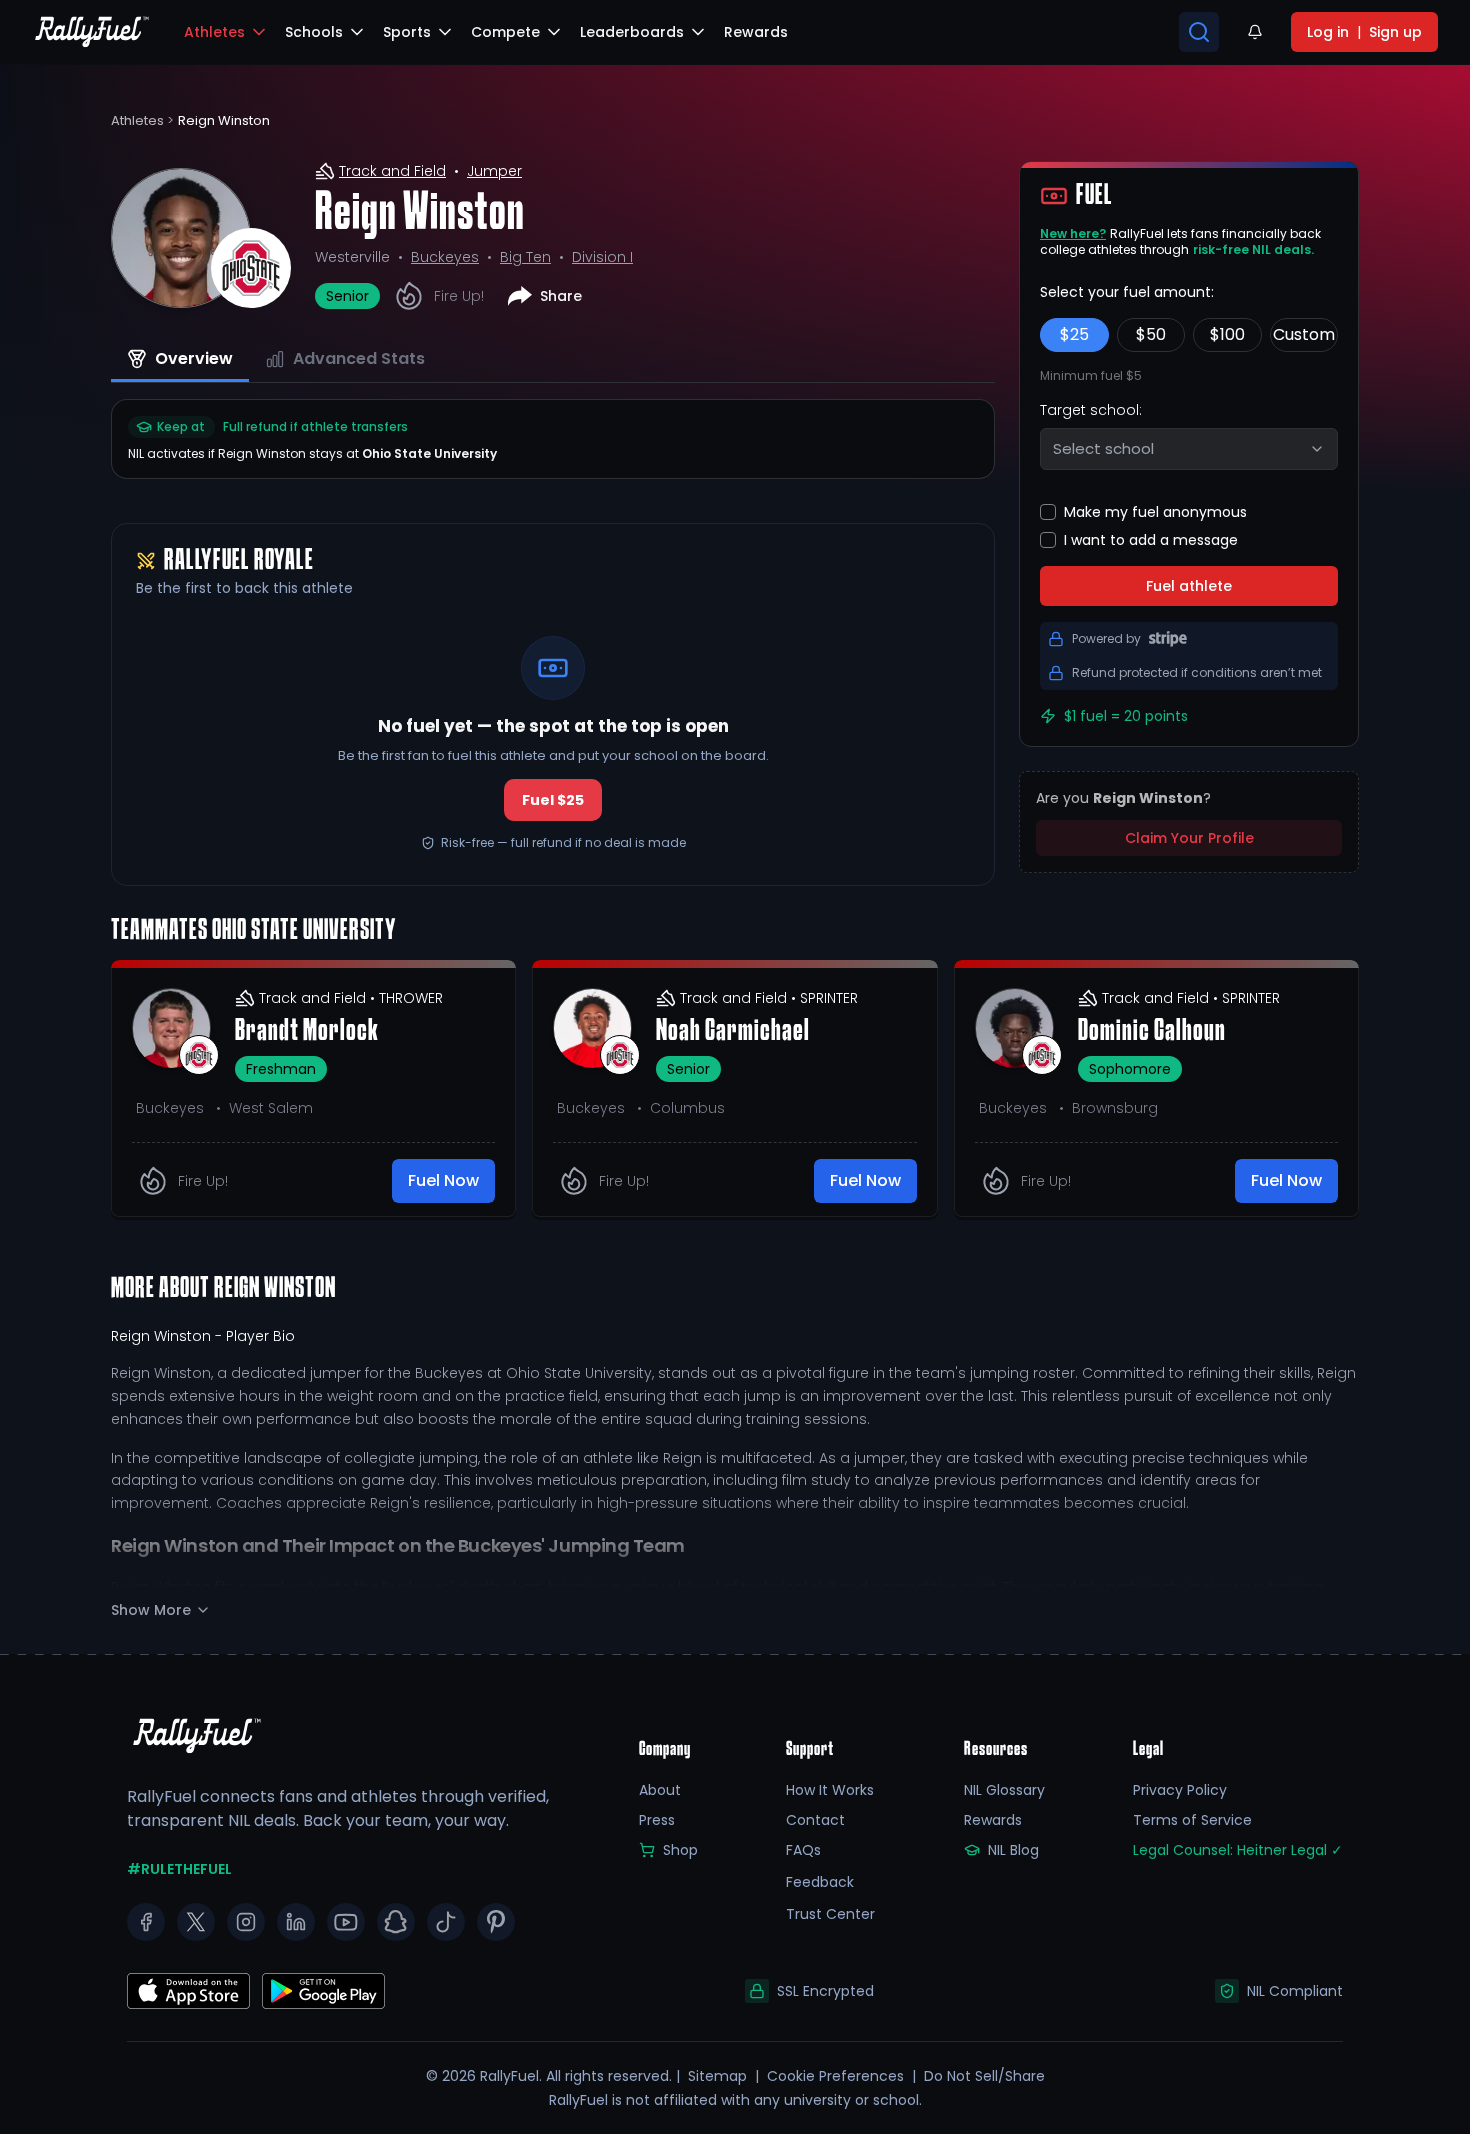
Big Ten (525, 257)
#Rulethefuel (179, 1869)
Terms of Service (1192, 1820)
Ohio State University (429, 453)
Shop (680, 1850)
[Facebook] (146, 1922)
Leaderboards (632, 32)
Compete (505, 32)
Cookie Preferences (835, 2076)
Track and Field (392, 171)
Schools (314, 32)
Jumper (494, 171)
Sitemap (717, 2076)
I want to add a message (1151, 540)
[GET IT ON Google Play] (188, 1991)
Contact (815, 1820)
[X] (196, 1922)
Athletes (214, 32)
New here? (1073, 233)
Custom (1304, 334)
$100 (1227, 334)
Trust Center (830, 1914)
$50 (1151, 334)
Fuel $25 (553, 800)
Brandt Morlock (307, 1032)
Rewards (993, 1820)
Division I (602, 257)
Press (657, 1820)
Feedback (820, 1882)
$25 (1074, 334)
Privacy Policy (1180, 1790)
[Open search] (1199, 32)
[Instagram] (246, 1922)
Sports (407, 32)
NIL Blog (1013, 1850)
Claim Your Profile (1189, 838)
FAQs (803, 1850)
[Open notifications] (1255, 32)
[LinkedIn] (296, 1922)
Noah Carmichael (733, 1032)
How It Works (830, 1790)
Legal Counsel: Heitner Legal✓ (1238, 1850)
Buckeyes (445, 257)
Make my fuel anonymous (1155, 512)
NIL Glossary (1004, 1790)
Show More (151, 1610)
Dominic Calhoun (1152, 1032)
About (660, 1790)
